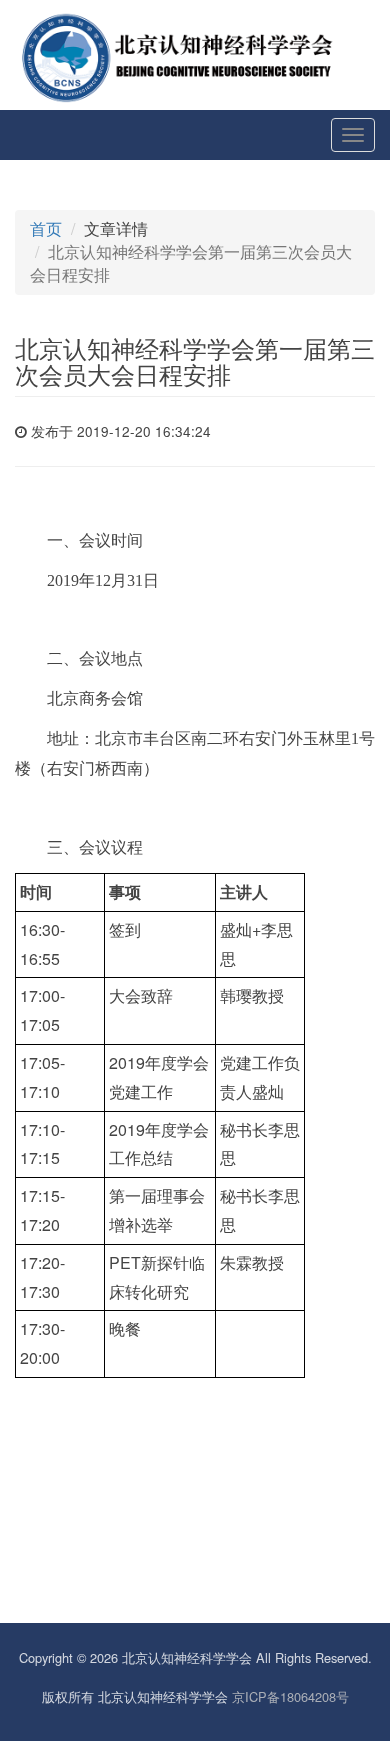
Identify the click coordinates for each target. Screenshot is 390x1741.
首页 (46, 228)
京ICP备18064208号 (290, 1696)
